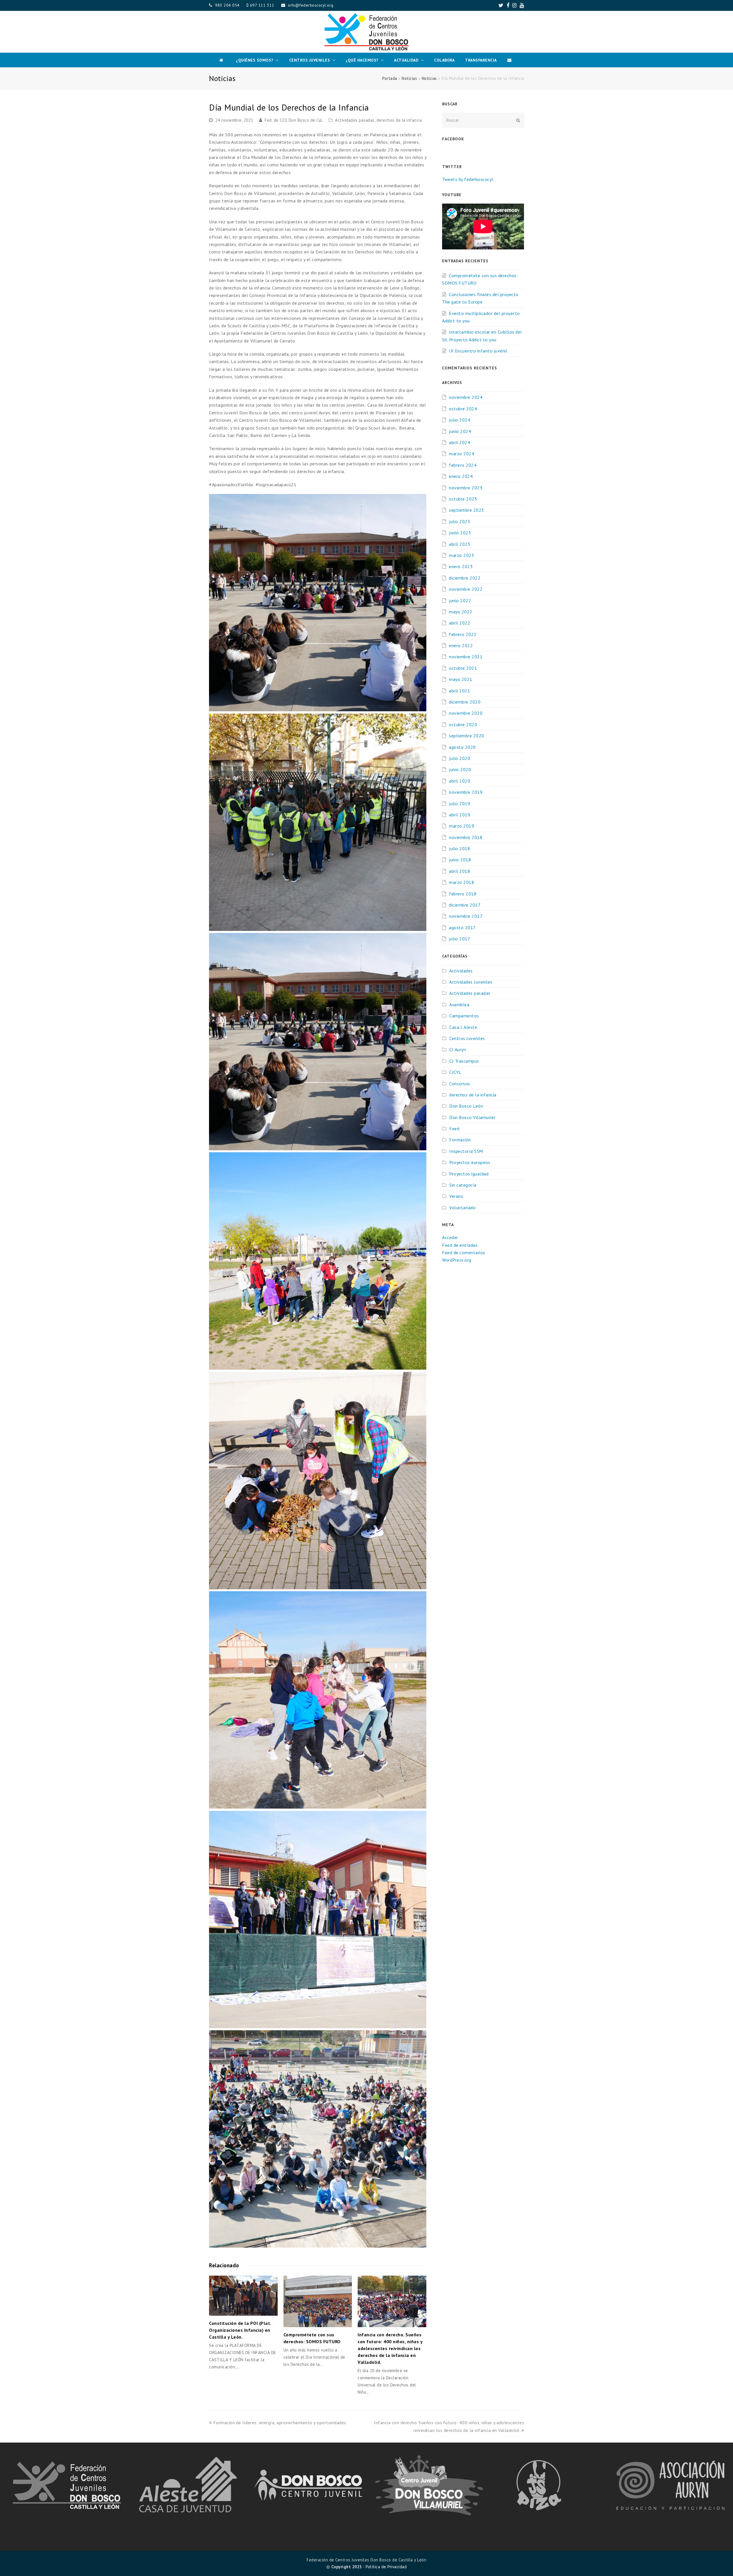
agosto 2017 (462, 927)
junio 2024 (460, 431)
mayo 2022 (461, 612)
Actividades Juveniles (471, 982)
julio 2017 (460, 939)
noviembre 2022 (466, 589)
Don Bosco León (466, 1106)
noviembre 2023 (466, 488)
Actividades (461, 971)
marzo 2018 (462, 882)
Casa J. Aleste (463, 1027)
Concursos (460, 1084)
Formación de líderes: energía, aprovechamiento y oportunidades (280, 2423)
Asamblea (459, 1005)
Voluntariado (462, 1208)
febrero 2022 (463, 634)
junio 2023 (460, 533)
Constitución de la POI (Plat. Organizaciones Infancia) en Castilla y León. (240, 2330)
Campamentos (464, 1016)
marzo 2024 (462, 454)
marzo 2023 (462, 555)
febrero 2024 (463, 465)
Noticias (409, 78)
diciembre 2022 (465, 578)
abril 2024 (460, 442)
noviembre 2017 (466, 916)
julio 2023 (460, 521)
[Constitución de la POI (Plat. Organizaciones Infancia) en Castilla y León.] (243, 2296)
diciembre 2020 (465, 702)
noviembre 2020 (466, 713)
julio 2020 (460, 758)
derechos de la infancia (399, 120)
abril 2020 (460, 781)
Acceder (450, 1237)
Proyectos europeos (470, 1162)
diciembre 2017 (465, 905)
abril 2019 (460, 815)
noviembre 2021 (466, 657)
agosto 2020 (462, 747)
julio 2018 (460, 848)
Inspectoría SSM (466, 1151)
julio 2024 (460, 420)
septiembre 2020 (467, 736)
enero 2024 (461, 476)
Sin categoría (463, 1185)
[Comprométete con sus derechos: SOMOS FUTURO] (318, 2301)
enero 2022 (461, 645)
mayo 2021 (461, 679)
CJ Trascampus (464, 1061)
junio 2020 (460, 769)
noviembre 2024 (466, 397)
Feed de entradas (460, 1245)
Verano (456, 1196)
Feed (454, 1129)
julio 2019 (460, 803)
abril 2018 (460, 871)
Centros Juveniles (467, 1038)
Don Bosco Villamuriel (472, 1117)
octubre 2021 (463, 668)
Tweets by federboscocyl (468, 179)
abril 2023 (460, 544)
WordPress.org (457, 1260)
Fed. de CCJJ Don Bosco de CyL (294, 120)
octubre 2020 (463, 724)
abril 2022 (460, 623)
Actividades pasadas (355, 120)
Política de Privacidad (386, 2567)
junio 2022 (460, 600)
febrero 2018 (463, 894)
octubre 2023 (463, 499)
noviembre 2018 (466, 837)
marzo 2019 (462, 826)
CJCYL (455, 1072)
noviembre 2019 (466, 792)
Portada (390, 78)
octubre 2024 (463, 409)
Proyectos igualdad (469, 1174)
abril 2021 (460, 691)
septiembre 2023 (467, 510)
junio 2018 (460, 860)
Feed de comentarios (464, 1252)
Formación (460, 1140)
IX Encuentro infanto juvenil (478, 351)
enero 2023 (461, 566)
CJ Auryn (458, 1049)
